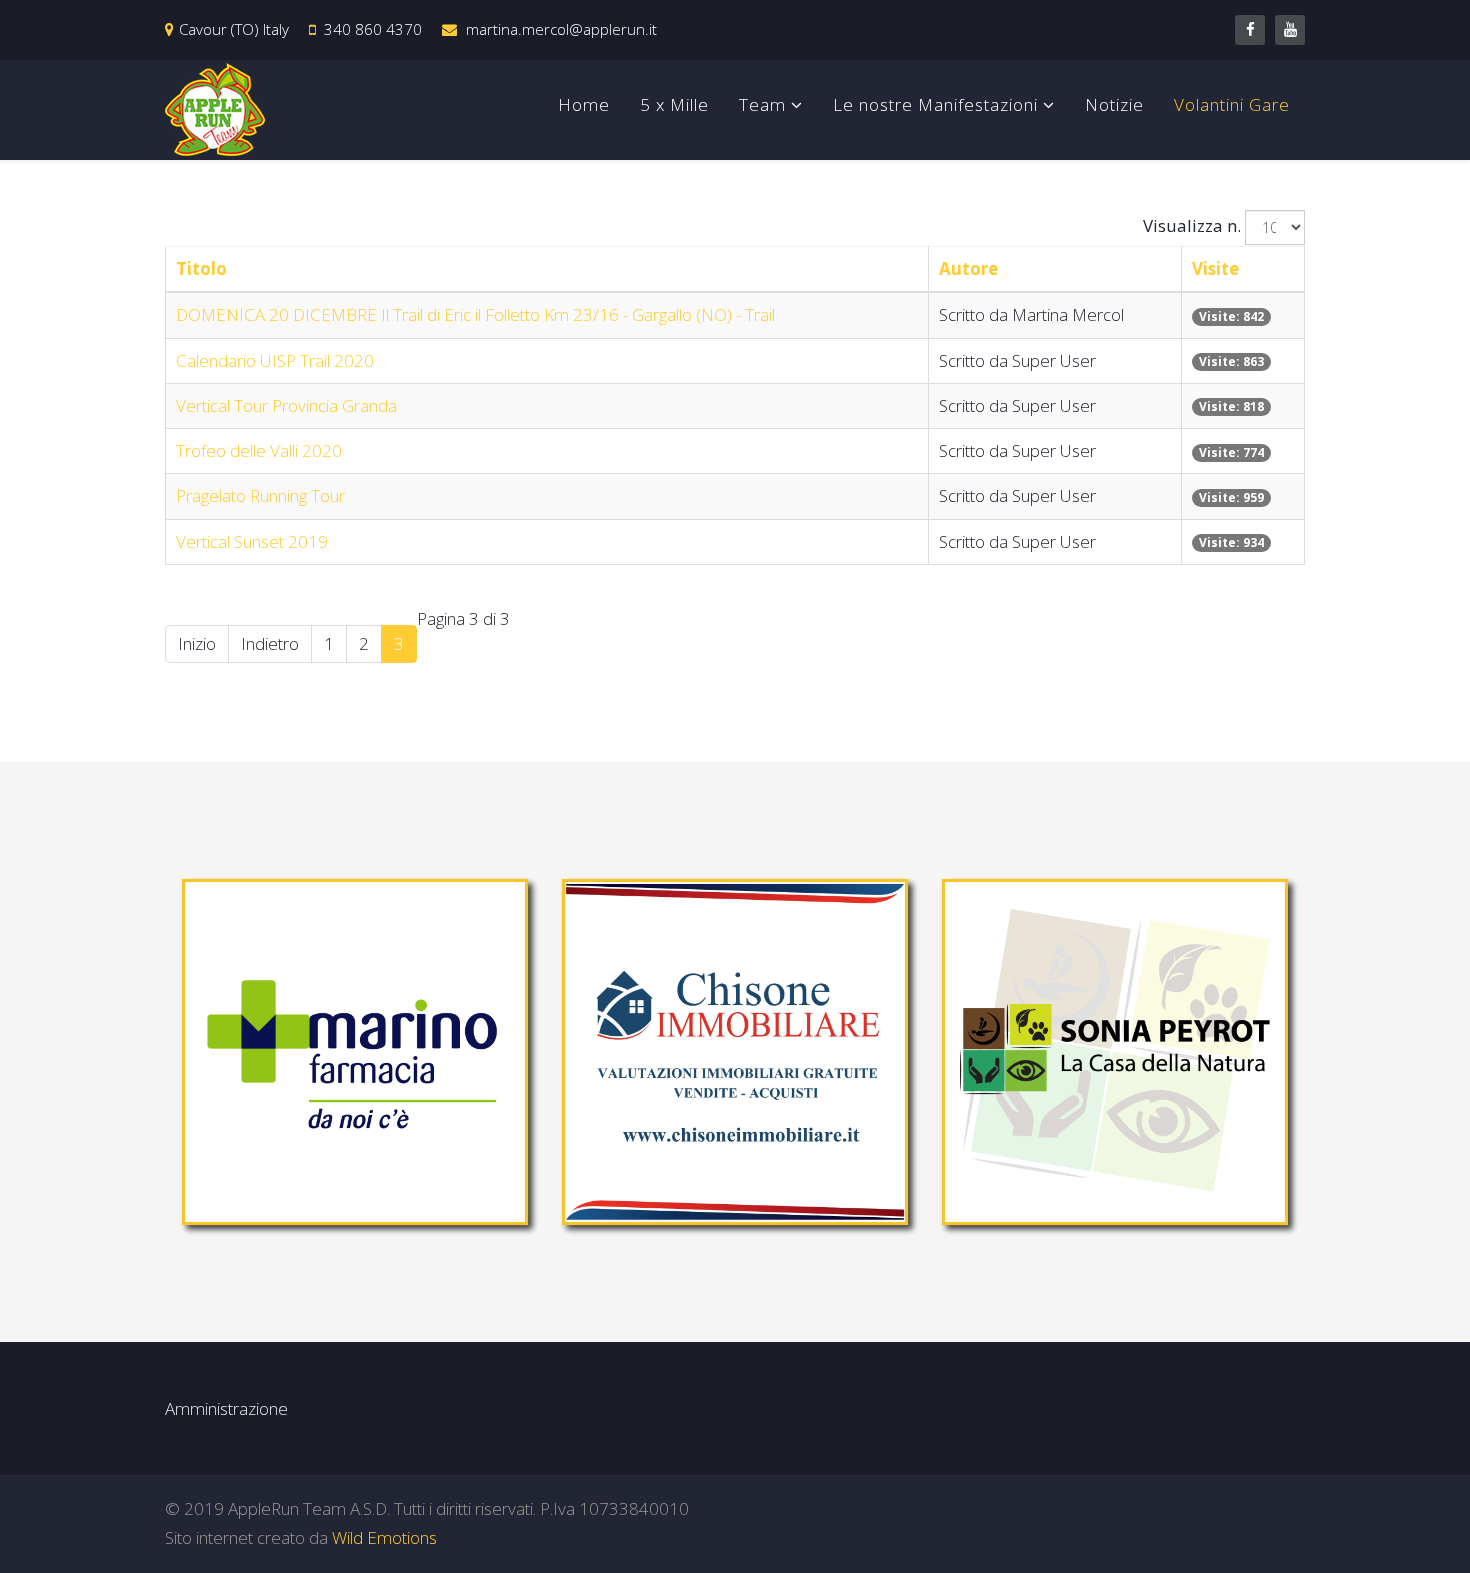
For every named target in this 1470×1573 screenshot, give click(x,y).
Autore (968, 268)
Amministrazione (226, 1408)
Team (762, 104)
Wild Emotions (384, 1537)
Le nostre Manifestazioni (935, 104)
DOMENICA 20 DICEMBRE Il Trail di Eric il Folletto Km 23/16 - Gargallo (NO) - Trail (475, 314)
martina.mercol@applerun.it (561, 29)
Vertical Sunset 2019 (252, 541)
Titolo (201, 268)
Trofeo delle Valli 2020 (259, 450)
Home (584, 104)
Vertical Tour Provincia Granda (286, 405)
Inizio (197, 643)
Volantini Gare (1232, 104)
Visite (1215, 268)
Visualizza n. (1192, 225)
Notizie (1114, 104)
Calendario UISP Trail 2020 (275, 360)
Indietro (270, 643)
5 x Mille (674, 104)
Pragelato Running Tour (260, 495)
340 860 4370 (373, 29)
